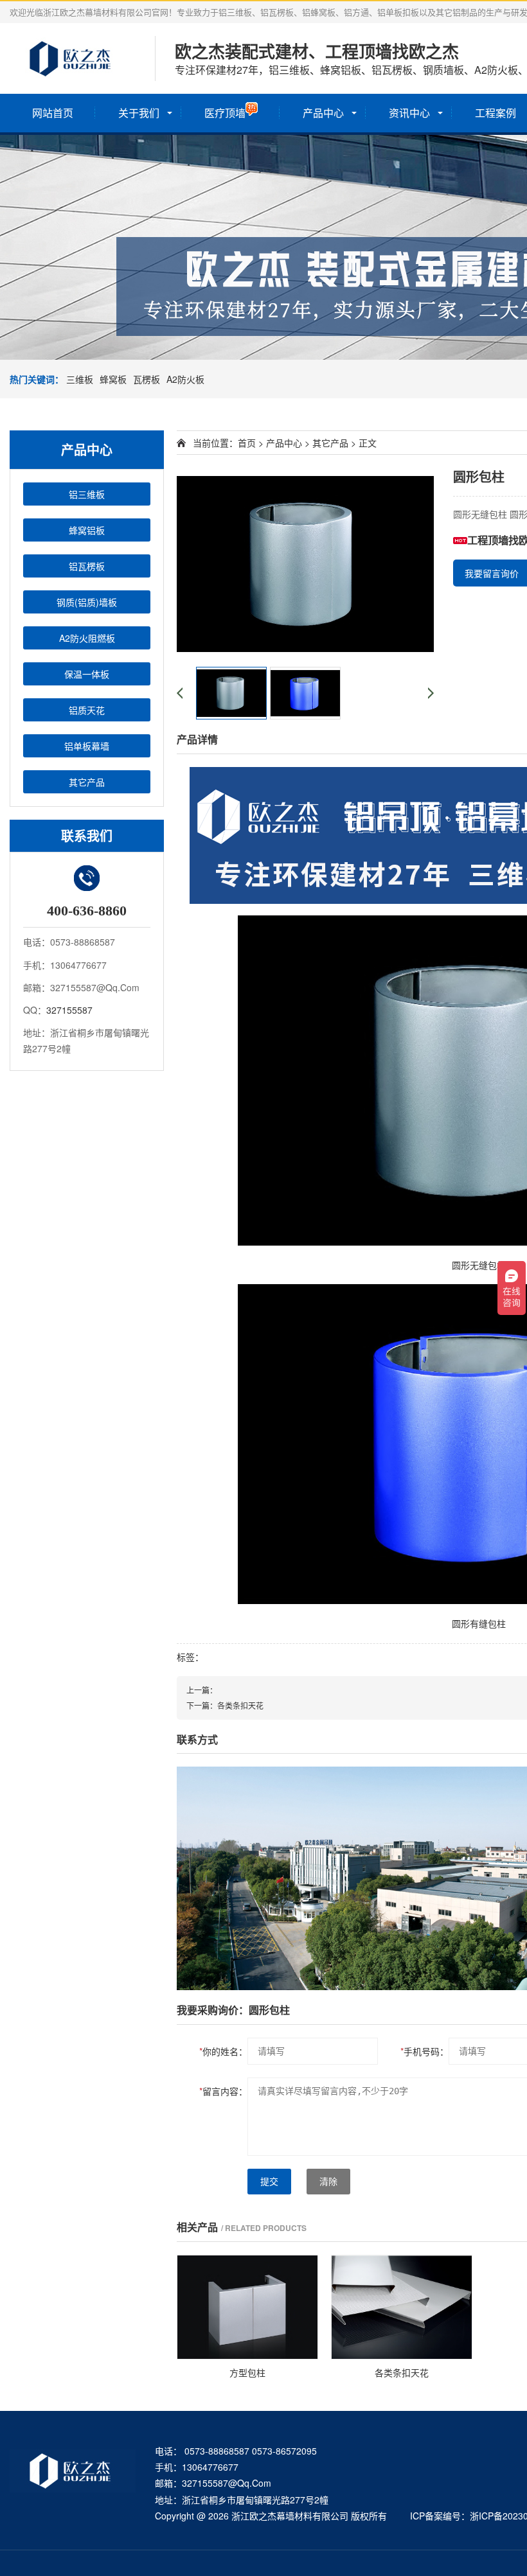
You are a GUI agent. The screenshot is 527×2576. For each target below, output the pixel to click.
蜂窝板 (113, 379)
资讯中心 (409, 113)
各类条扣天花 (240, 1705)
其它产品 (87, 782)
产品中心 (323, 113)
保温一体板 (87, 674)
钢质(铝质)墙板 (87, 602)
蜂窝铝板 (87, 530)
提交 (269, 2182)
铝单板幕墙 (87, 746)
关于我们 (139, 113)
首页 (247, 443)
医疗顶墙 (225, 113)
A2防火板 (185, 379)
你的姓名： (223, 2051)
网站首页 (53, 113)
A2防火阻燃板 (87, 638)
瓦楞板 (147, 379)
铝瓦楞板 (87, 566)
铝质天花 (87, 710)
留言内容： (223, 2091)
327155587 (69, 1010)
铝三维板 (87, 494)
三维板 (80, 379)
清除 (328, 2182)
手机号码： (424, 2051)
